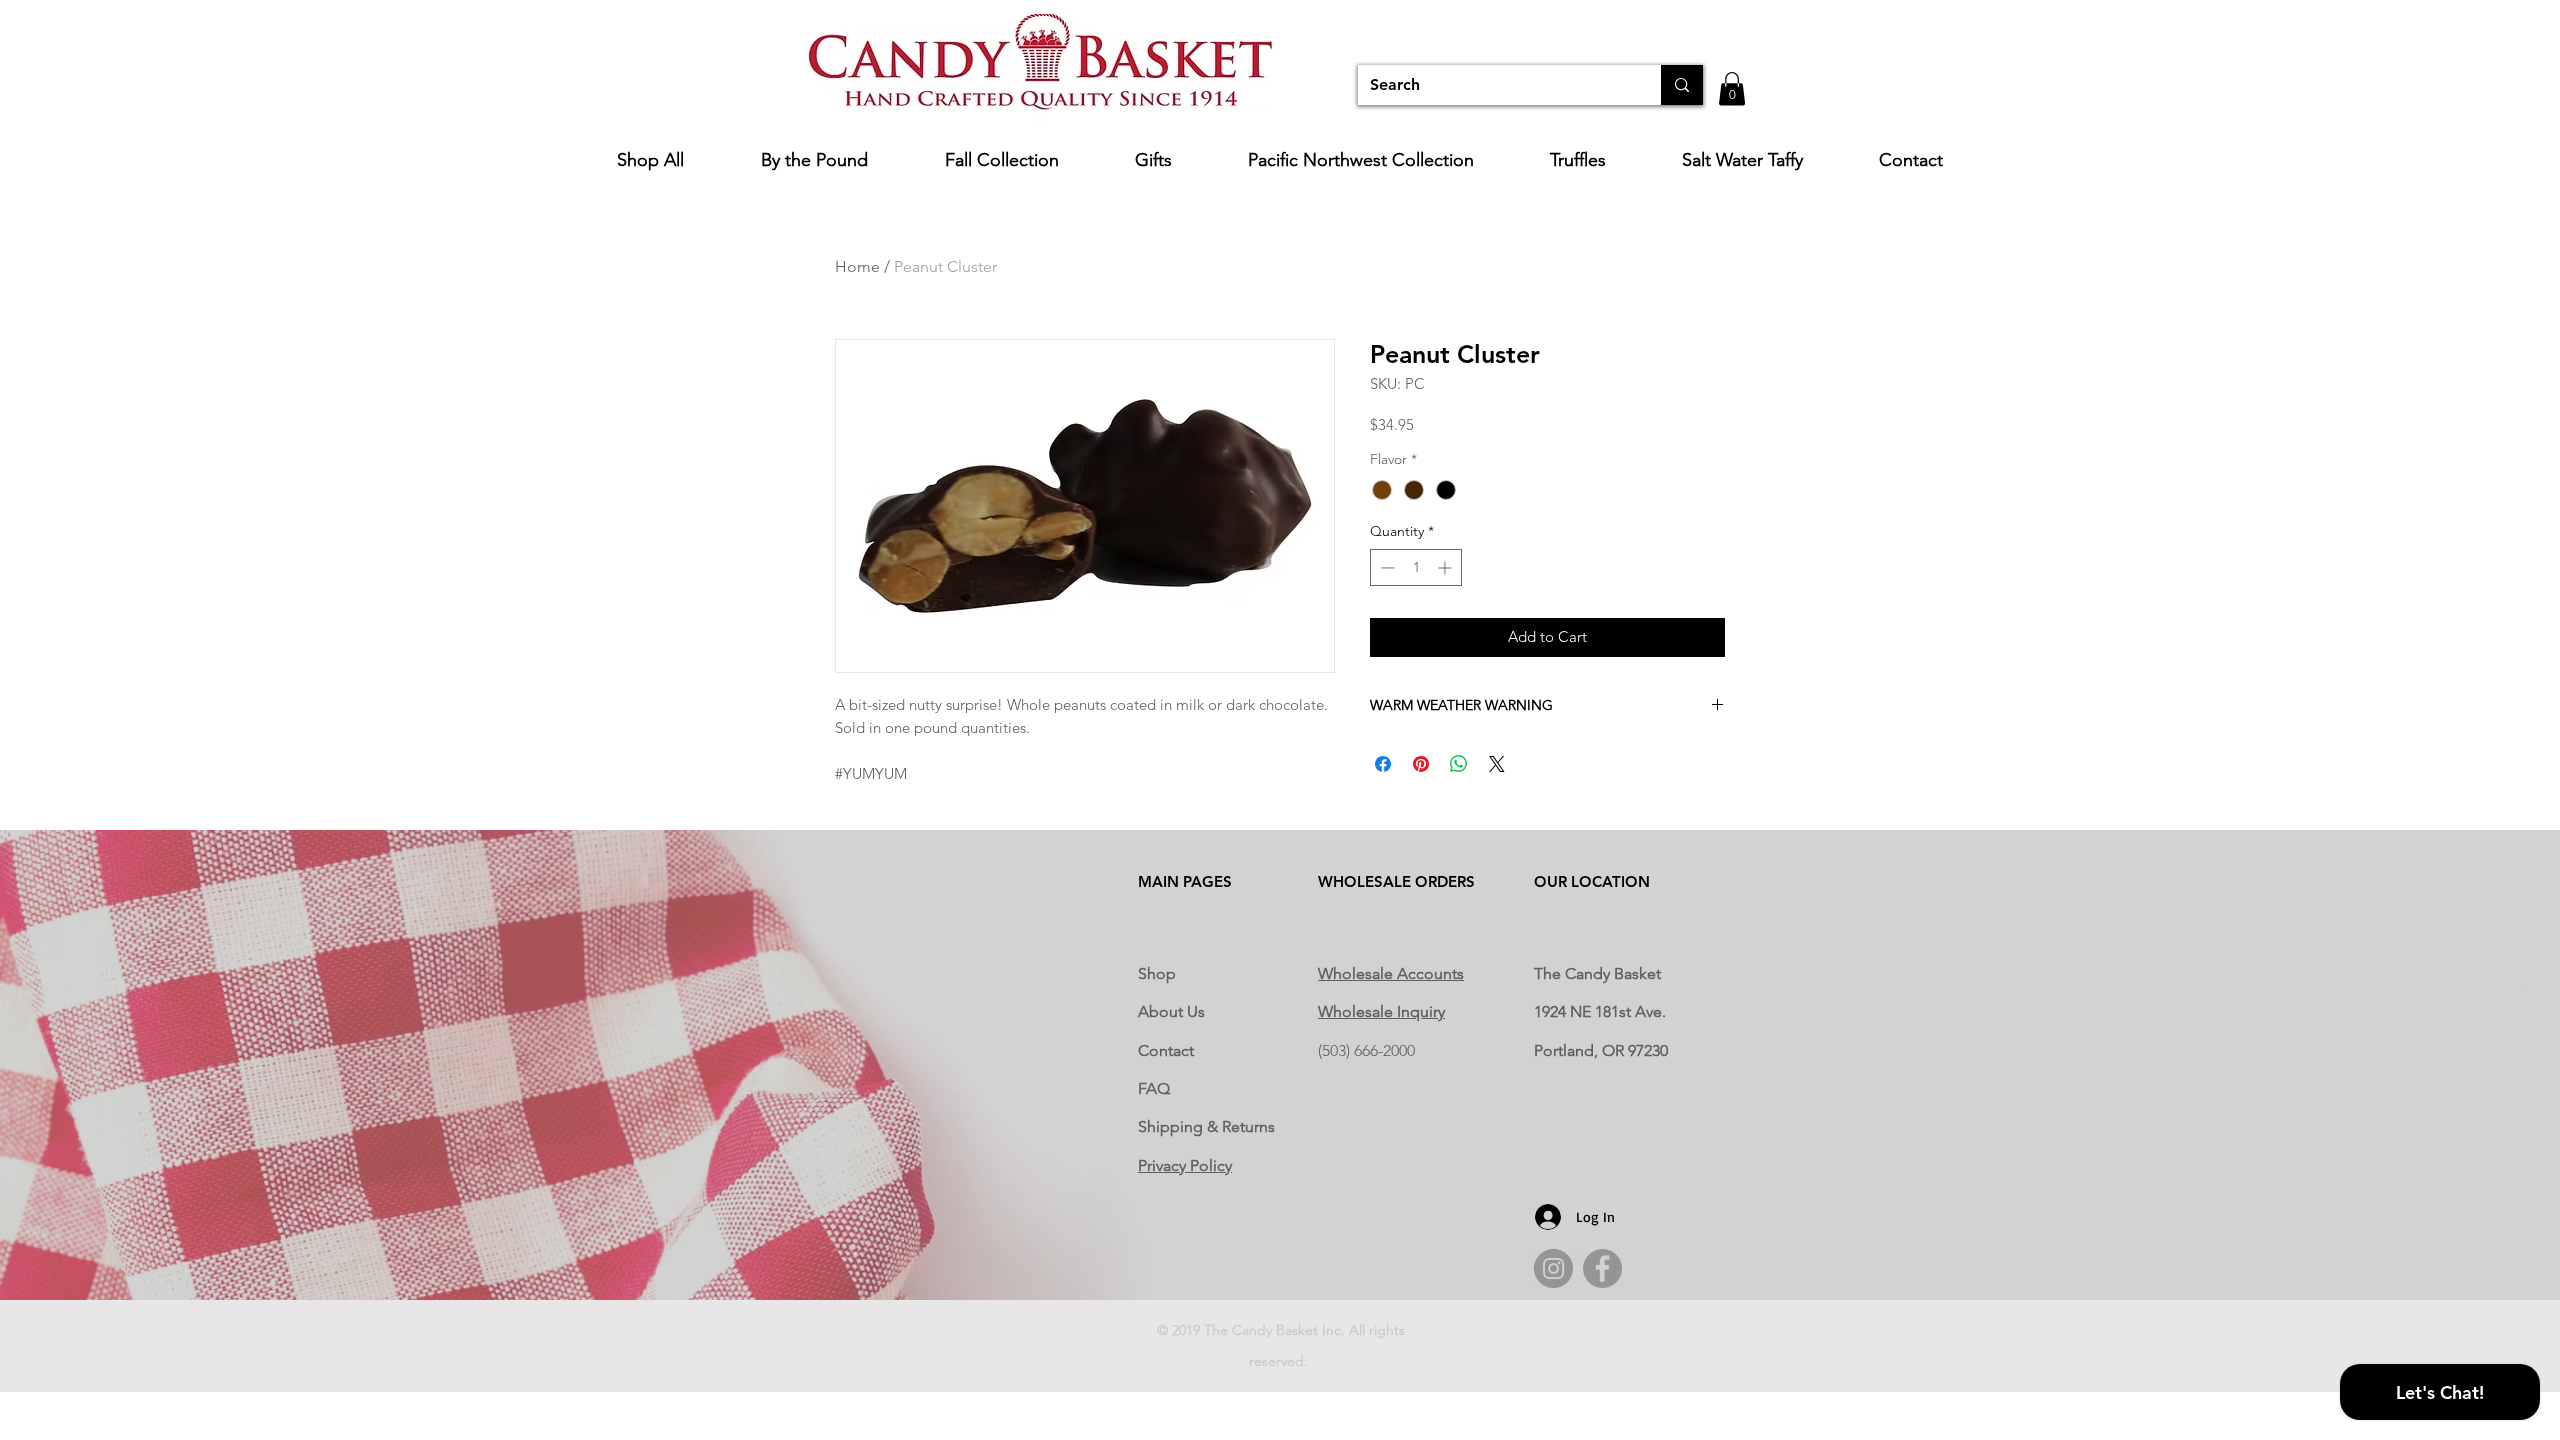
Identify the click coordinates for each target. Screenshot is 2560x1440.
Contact (1166, 1050)
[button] (1732, 88)
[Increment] (1446, 567)
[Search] (1682, 85)
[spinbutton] (1416, 567)
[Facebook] (1602, 1268)
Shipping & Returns (1206, 1126)
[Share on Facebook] (1383, 764)
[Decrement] (1385, 567)
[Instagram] (1553, 1268)
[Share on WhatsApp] (1459, 764)
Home (857, 266)
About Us (1171, 1011)
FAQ (1154, 1088)
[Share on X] (1497, 764)
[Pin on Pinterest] (1421, 764)
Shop (1157, 973)
